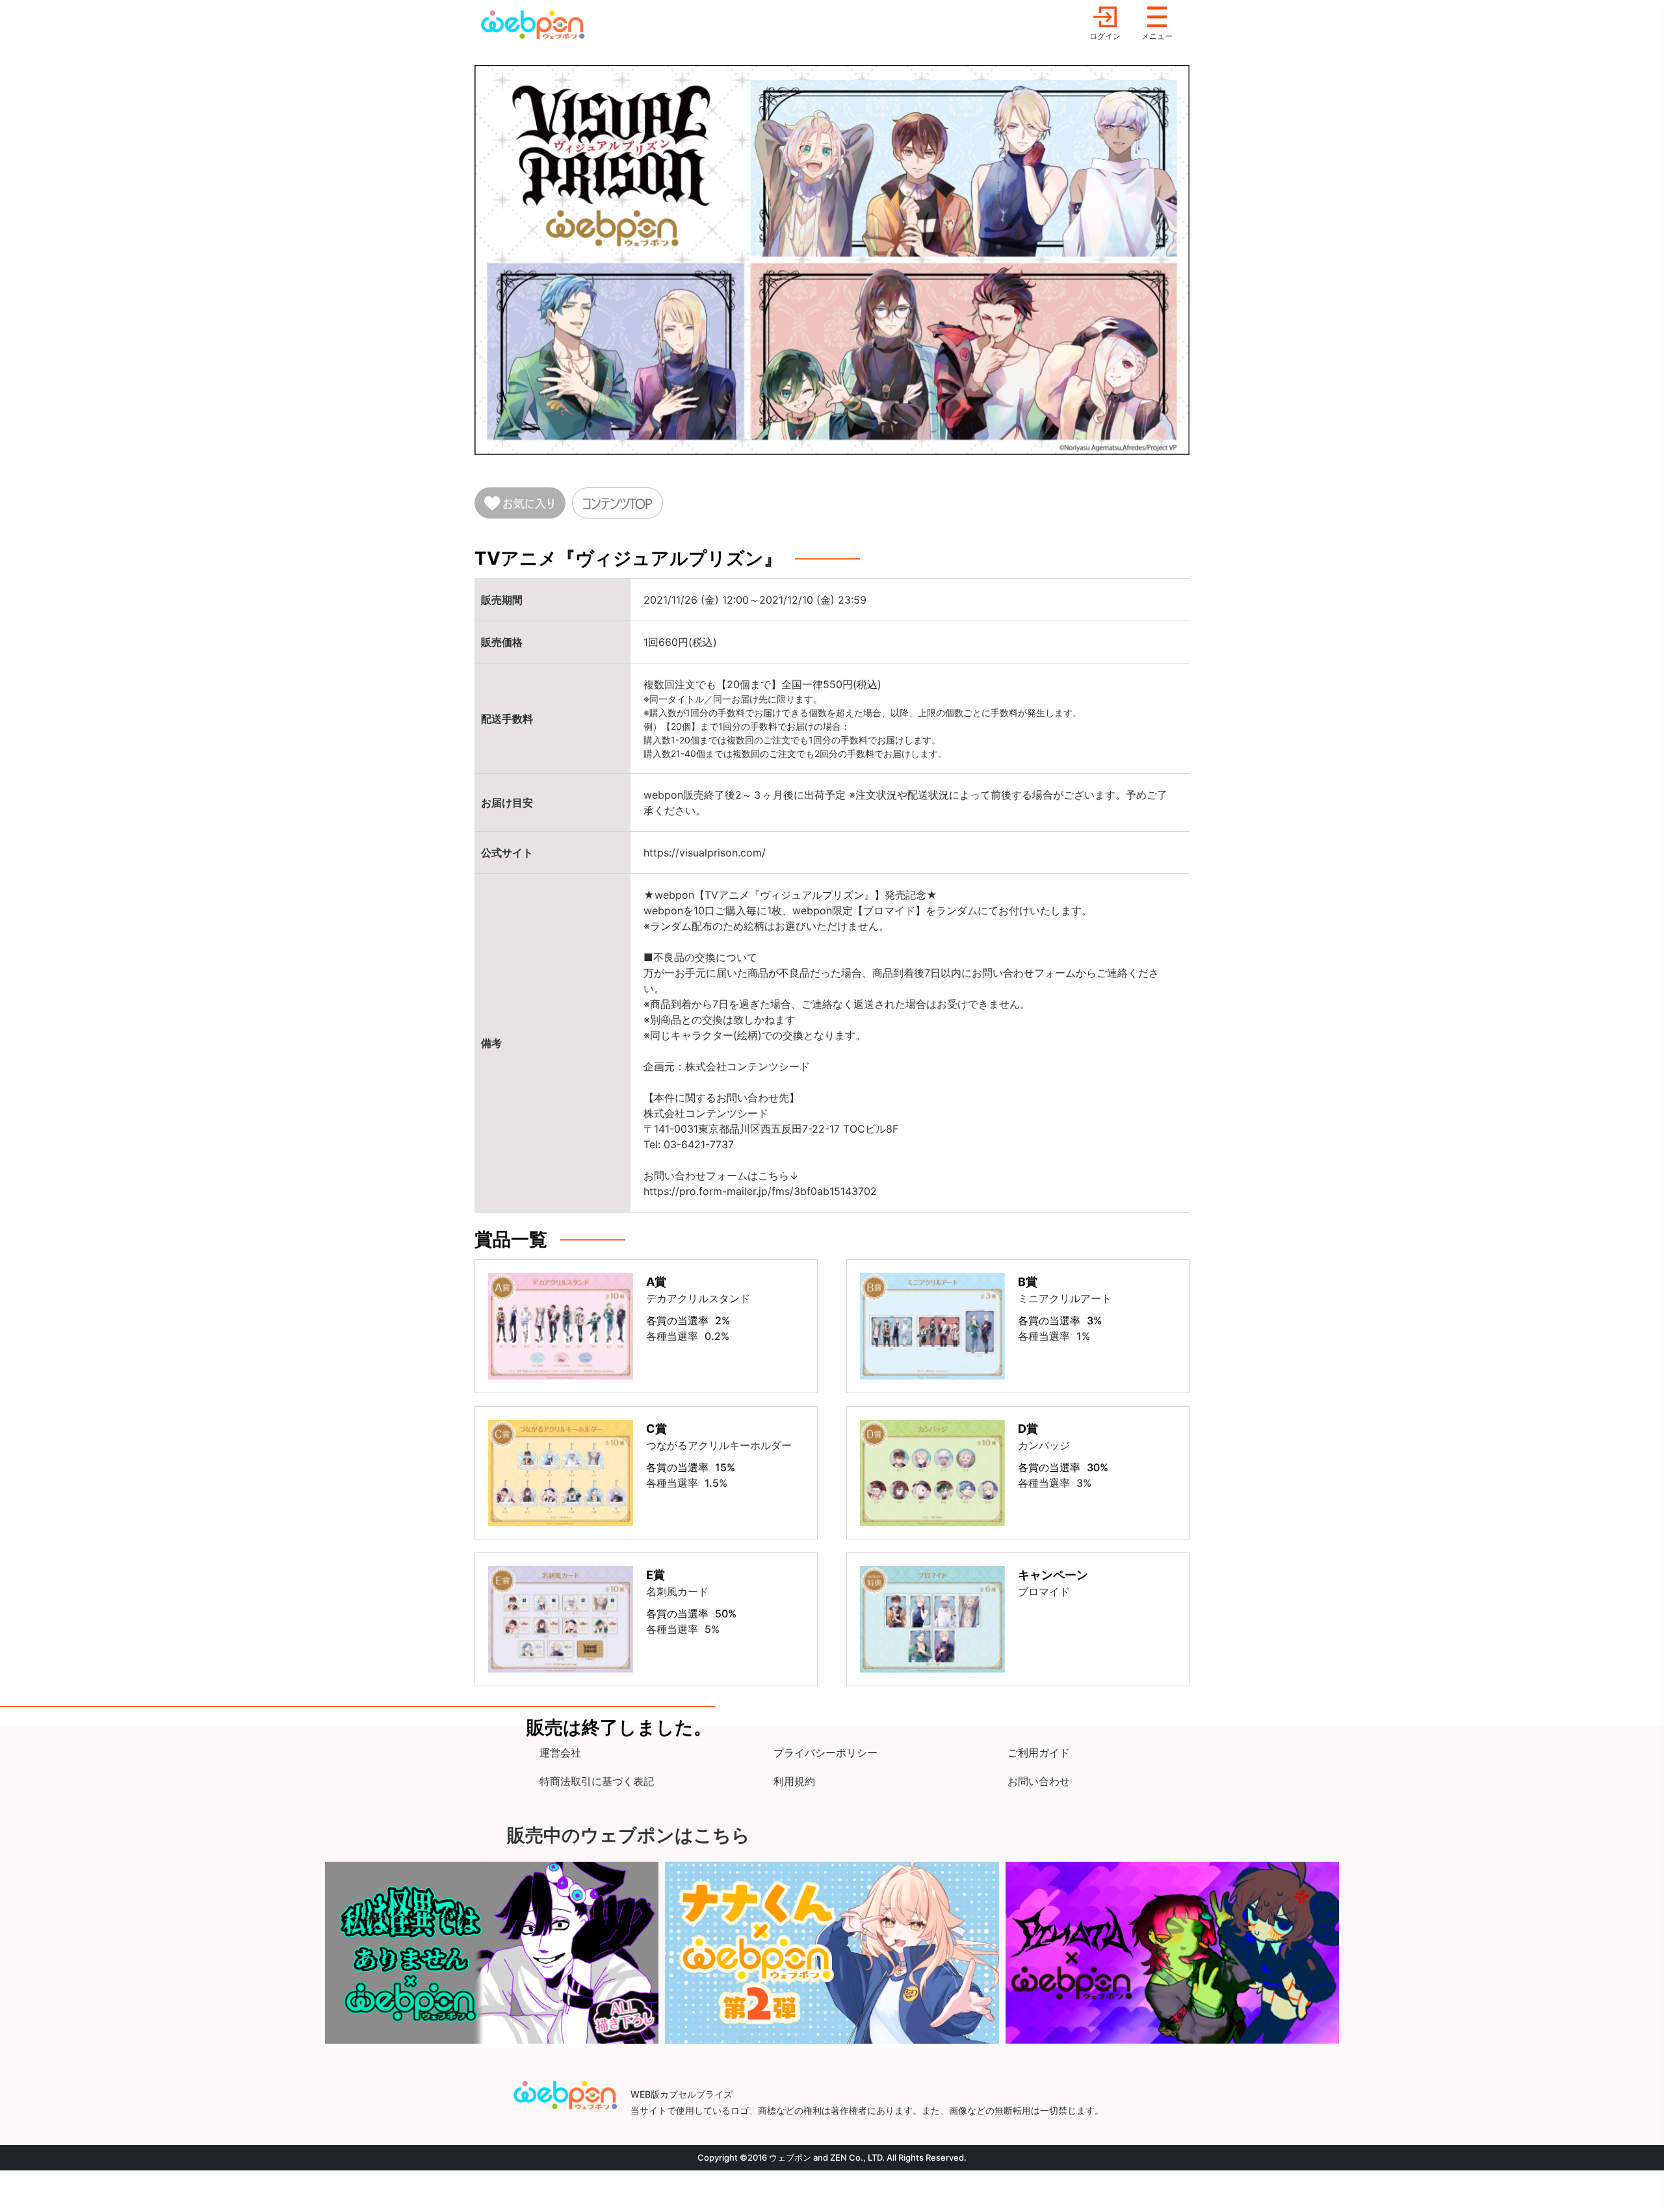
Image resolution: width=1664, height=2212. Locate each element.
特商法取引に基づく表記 (597, 1781)
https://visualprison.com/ (705, 853)
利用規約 (794, 1781)
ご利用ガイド (1039, 1753)
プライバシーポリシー (825, 1753)
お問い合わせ (1039, 1781)
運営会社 (560, 1753)
